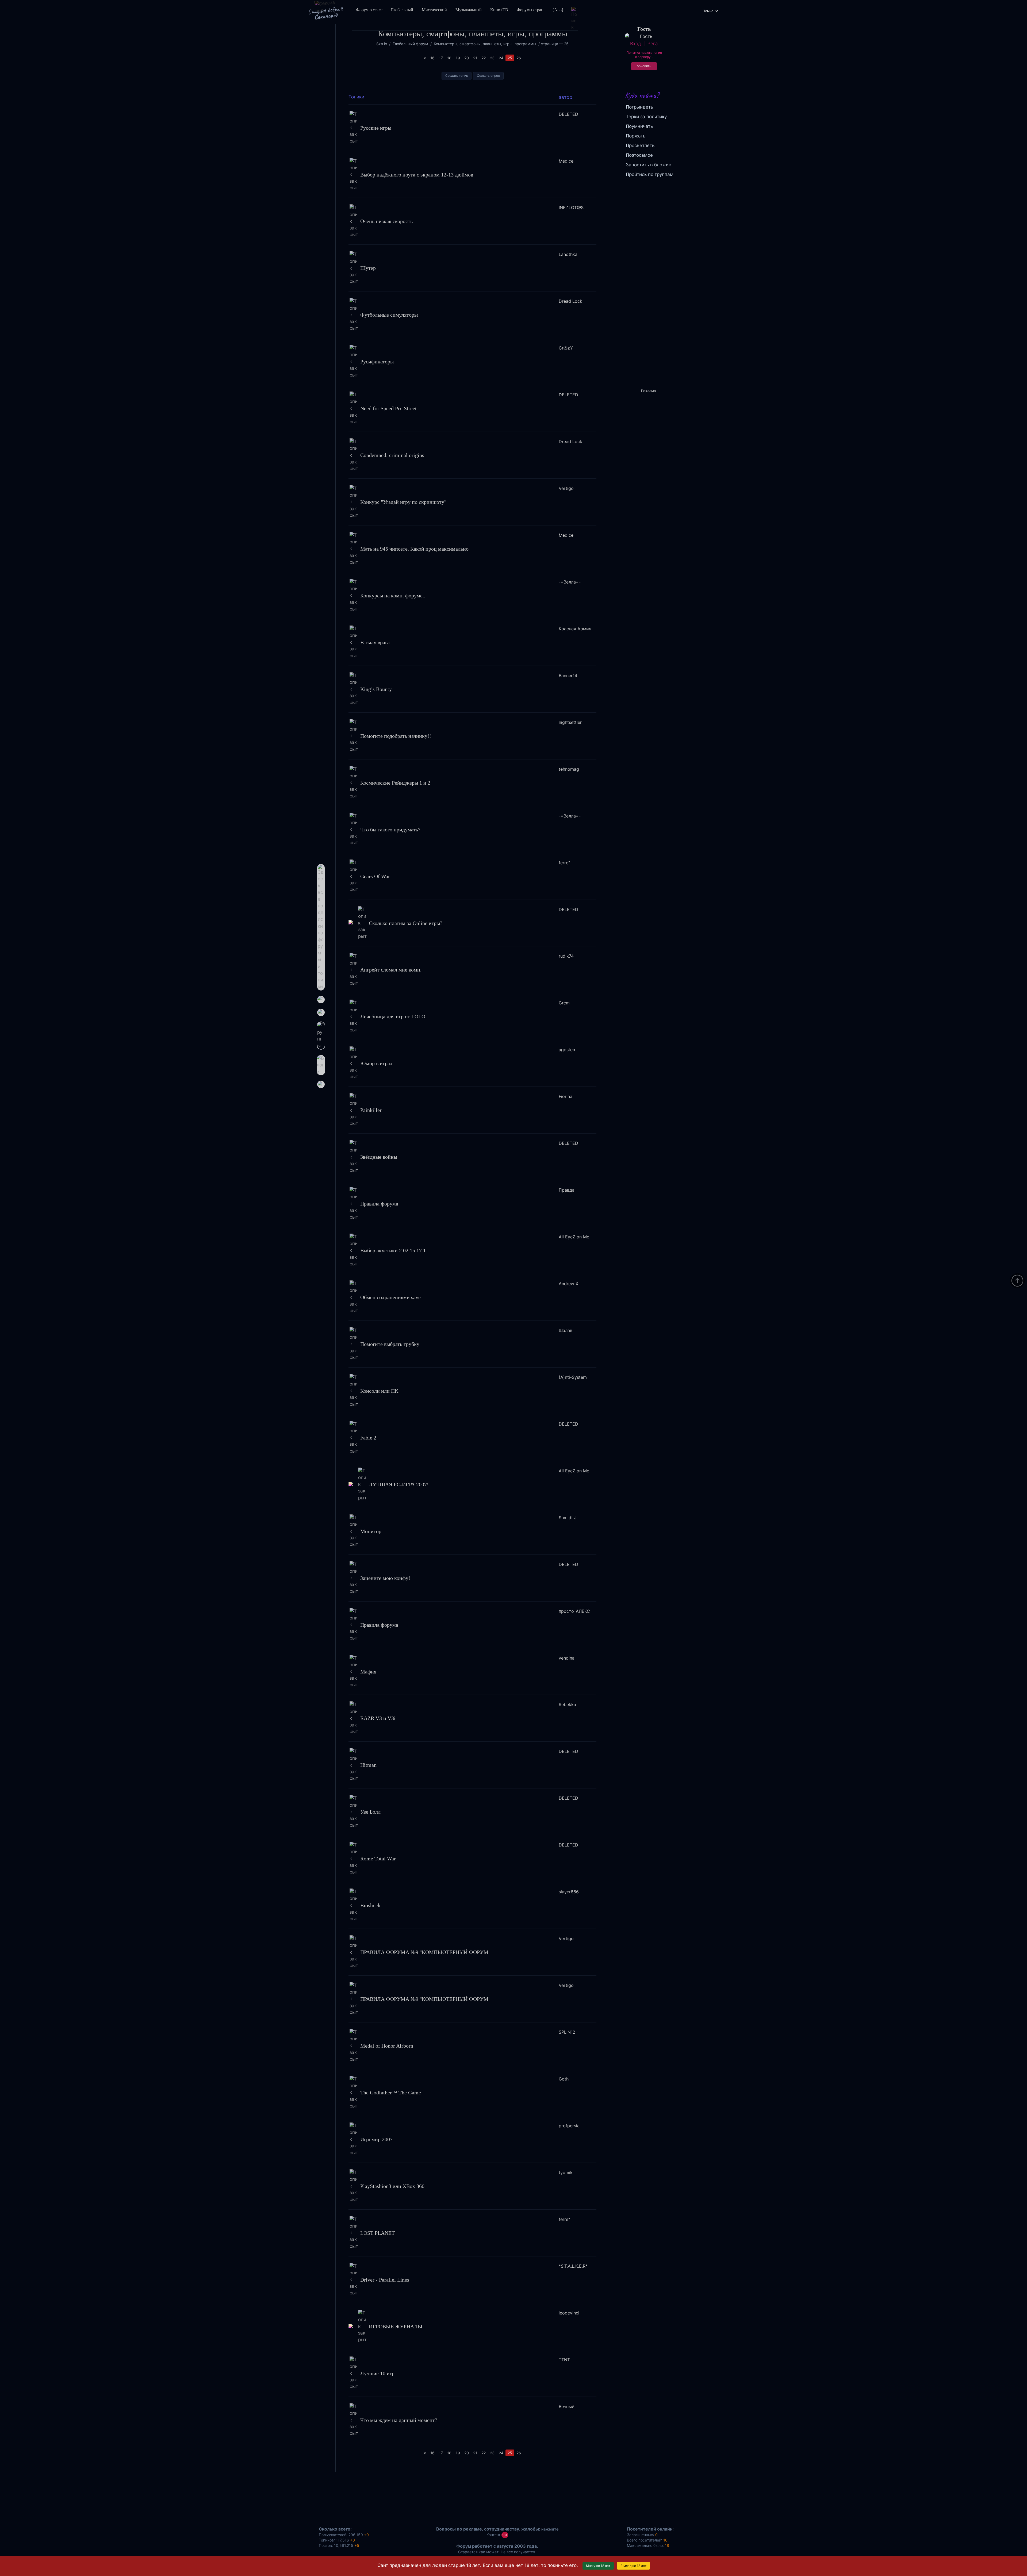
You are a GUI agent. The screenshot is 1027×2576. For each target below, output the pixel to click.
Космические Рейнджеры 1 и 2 (395, 782)
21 (475, 58)
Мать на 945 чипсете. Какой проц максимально (414, 549)
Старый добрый (325, 13)
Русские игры (376, 128)
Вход (635, 44)
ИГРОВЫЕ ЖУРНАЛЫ (396, 2326)
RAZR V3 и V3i (378, 1718)
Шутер (368, 268)
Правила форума (379, 1204)
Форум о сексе (369, 10)
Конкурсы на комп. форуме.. (393, 595)
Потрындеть (639, 107)
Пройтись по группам (650, 174)
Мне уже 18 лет (598, 2566)
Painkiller (371, 1110)
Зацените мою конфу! (385, 1578)
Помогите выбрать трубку (390, 1344)
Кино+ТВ (499, 10)
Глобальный (402, 10)
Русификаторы (377, 362)
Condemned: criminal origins (392, 455)
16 (432, 58)
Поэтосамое (639, 155)
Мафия (368, 1671)
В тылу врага (375, 642)
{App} (558, 10)
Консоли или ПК (379, 1391)
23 (492, 58)
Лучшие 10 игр (377, 2373)
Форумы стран (530, 10)
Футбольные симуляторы (389, 315)
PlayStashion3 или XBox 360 (392, 2186)
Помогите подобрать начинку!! (396, 736)
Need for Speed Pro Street (388, 408)
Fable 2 (368, 1437)
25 (510, 58)
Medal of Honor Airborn (387, 2046)
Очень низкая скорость (386, 221)
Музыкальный (469, 10)
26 (519, 58)
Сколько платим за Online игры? (406, 923)
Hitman (368, 1765)
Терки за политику (646, 117)
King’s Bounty (376, 689)
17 (441, 58)
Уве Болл (370, 1812)
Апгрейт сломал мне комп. (391, 970)
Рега (653, 44)
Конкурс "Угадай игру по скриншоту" (403, 502)
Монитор (371, 1531)
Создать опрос (488, 76)
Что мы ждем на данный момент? (399, 2420)
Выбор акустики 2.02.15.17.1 (393, 1250)
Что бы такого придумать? (390, 829)
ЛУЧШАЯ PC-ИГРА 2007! (399, 1484)
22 (484, 58)
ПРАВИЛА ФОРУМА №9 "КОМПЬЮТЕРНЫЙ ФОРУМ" (425, 1952)
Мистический (434, 10)
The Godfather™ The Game (391, 2092)
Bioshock (370, 1905)
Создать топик (457, 76)
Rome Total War (378, 1859)
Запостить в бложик (648, 165)
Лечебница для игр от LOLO (393, 1016)
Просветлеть (640, 145)
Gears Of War (375, 876)
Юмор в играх (376, 1063)
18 (449, 58)
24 (501, 58)
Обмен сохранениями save (390, 1297)
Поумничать (639, 126)
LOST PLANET (378, 2233)
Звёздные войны (379, 1157)
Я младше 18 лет (633, 2566)
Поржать (636, 136)
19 (458, 58)
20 (467, 58)
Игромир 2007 (376, 2139)
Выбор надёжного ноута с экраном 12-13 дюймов (417, 174)
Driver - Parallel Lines (385, 2279)
